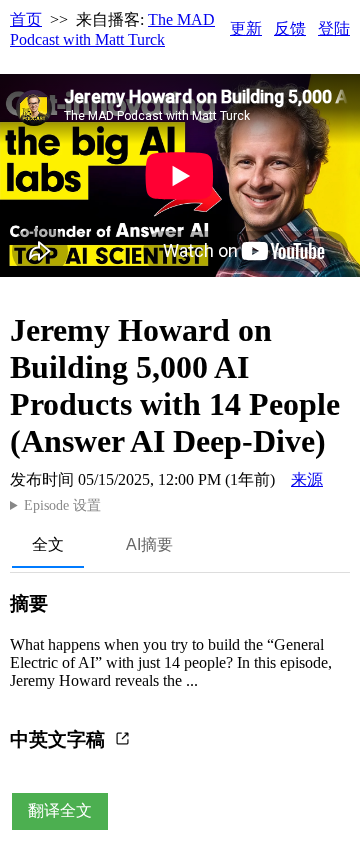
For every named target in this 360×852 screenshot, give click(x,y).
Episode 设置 (62, 505)
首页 (26, 19)
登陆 (334, 28)
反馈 (290, 28)
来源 (307, 479)
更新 (246, 28)
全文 (48, 544)
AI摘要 (149, 544)
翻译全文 (60, 810)
